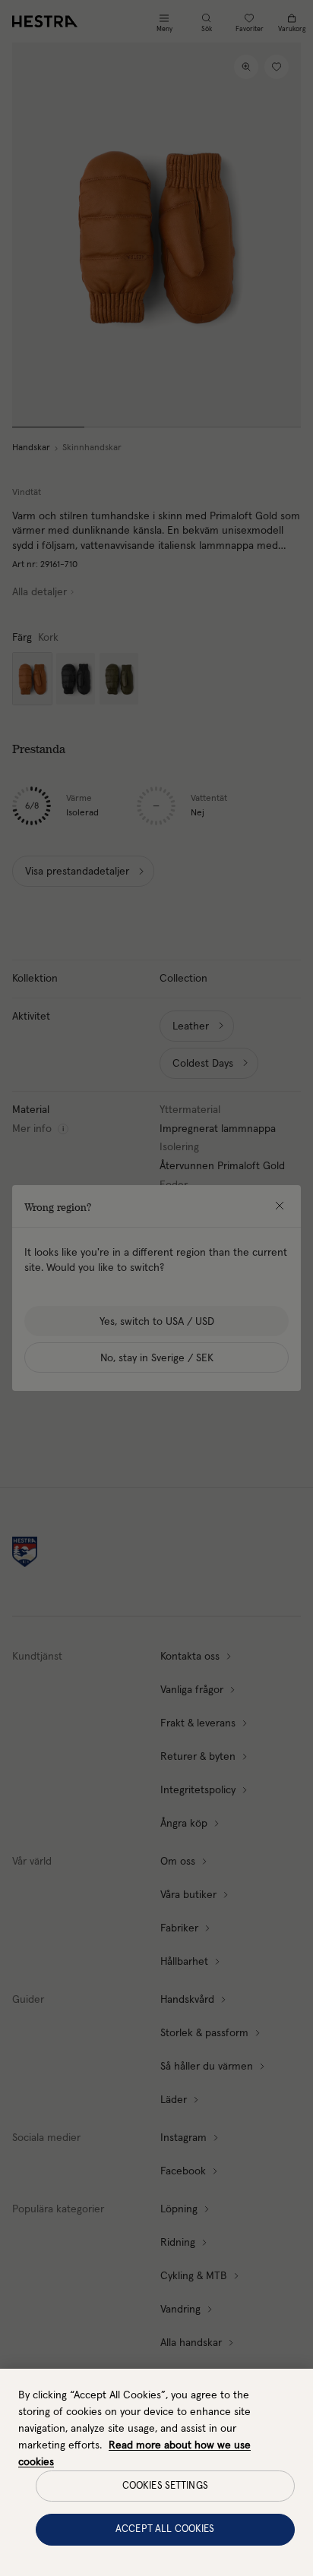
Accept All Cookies (165, 2529)
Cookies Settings (165, 2486)
